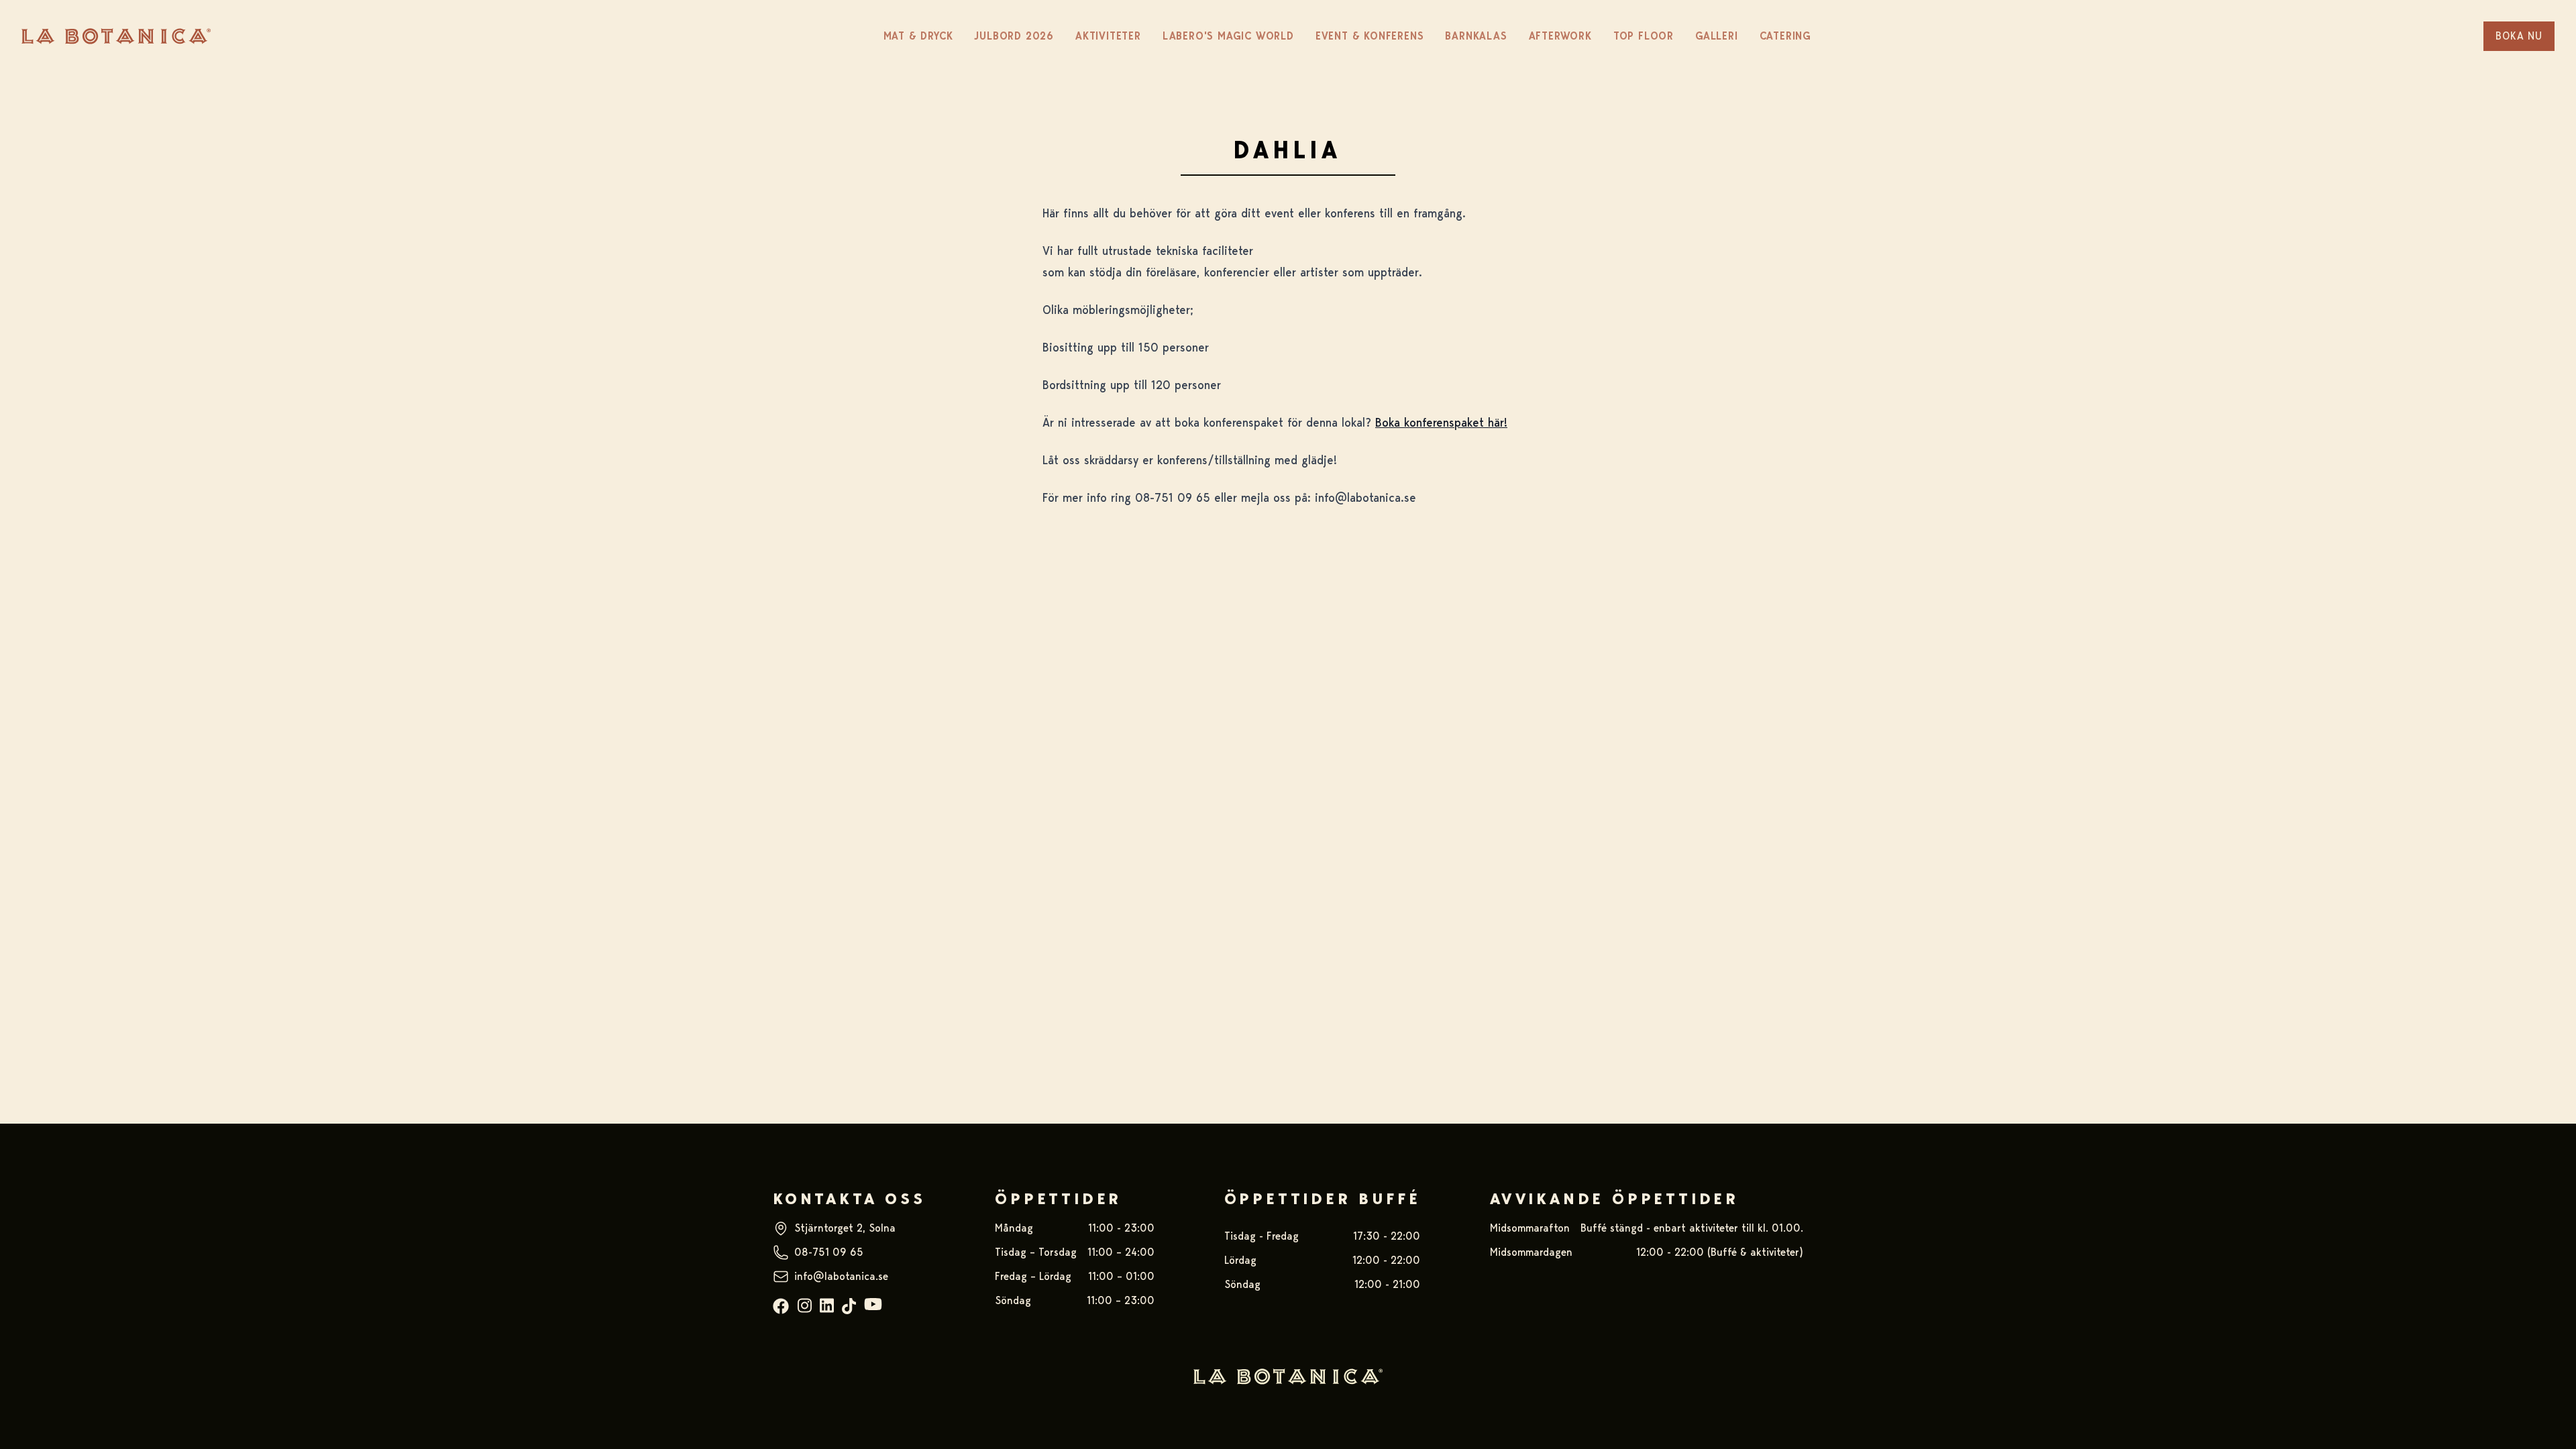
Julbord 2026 (1014, 36)
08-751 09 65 (829, 1252)
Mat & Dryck (918, 36)
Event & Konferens (1370, 36)
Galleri (1717, 36)
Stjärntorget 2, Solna (845, 1228)
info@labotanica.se (841, 1276)
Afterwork (1560, 36)
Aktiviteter (1108, 36)
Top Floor (1644, 36)
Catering (1785, 36)
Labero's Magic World (1228, 36)
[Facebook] (781, 1306)
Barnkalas (1476, 36)
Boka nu (2519, 36)
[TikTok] (849, 1306)
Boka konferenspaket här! (1441, 422)
